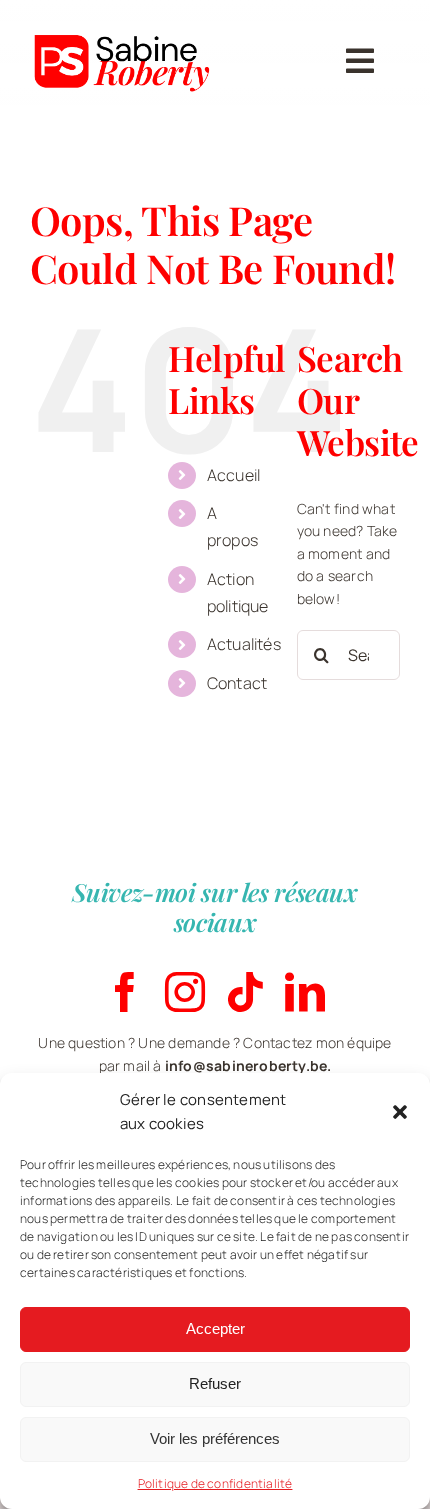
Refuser (215, 1383)
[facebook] (125, 992)
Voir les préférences (215, 1438)
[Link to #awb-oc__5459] (360, 61)
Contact (237, 683)
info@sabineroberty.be (246, 1065)
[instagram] (185, 992)
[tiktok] (245, 992)
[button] (400, 1112)
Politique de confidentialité (215, 1483)
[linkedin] (305, 992)
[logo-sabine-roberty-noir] (124, 21)
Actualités (244, 644)
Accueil (233, 475)
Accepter (215, 1328)
